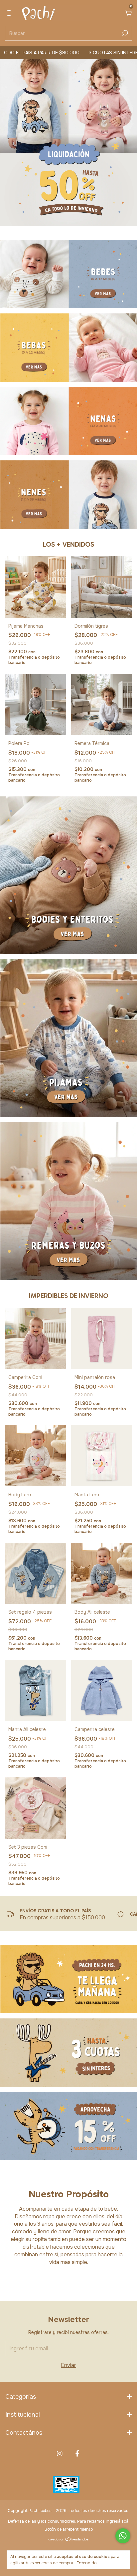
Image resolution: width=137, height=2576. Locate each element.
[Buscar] (125, 33)
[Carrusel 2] (69, 348)
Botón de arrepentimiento (69, 2529)
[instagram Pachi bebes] (60, 2453)
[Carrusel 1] (69, 274)
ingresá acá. (118, 2521)
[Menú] (10, 13)
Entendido (86, 2563)
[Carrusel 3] (69, 421)
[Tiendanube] (69, 2540)
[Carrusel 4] (69, 495)
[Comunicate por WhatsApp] (123, 2536)
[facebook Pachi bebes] (77, 2453)
